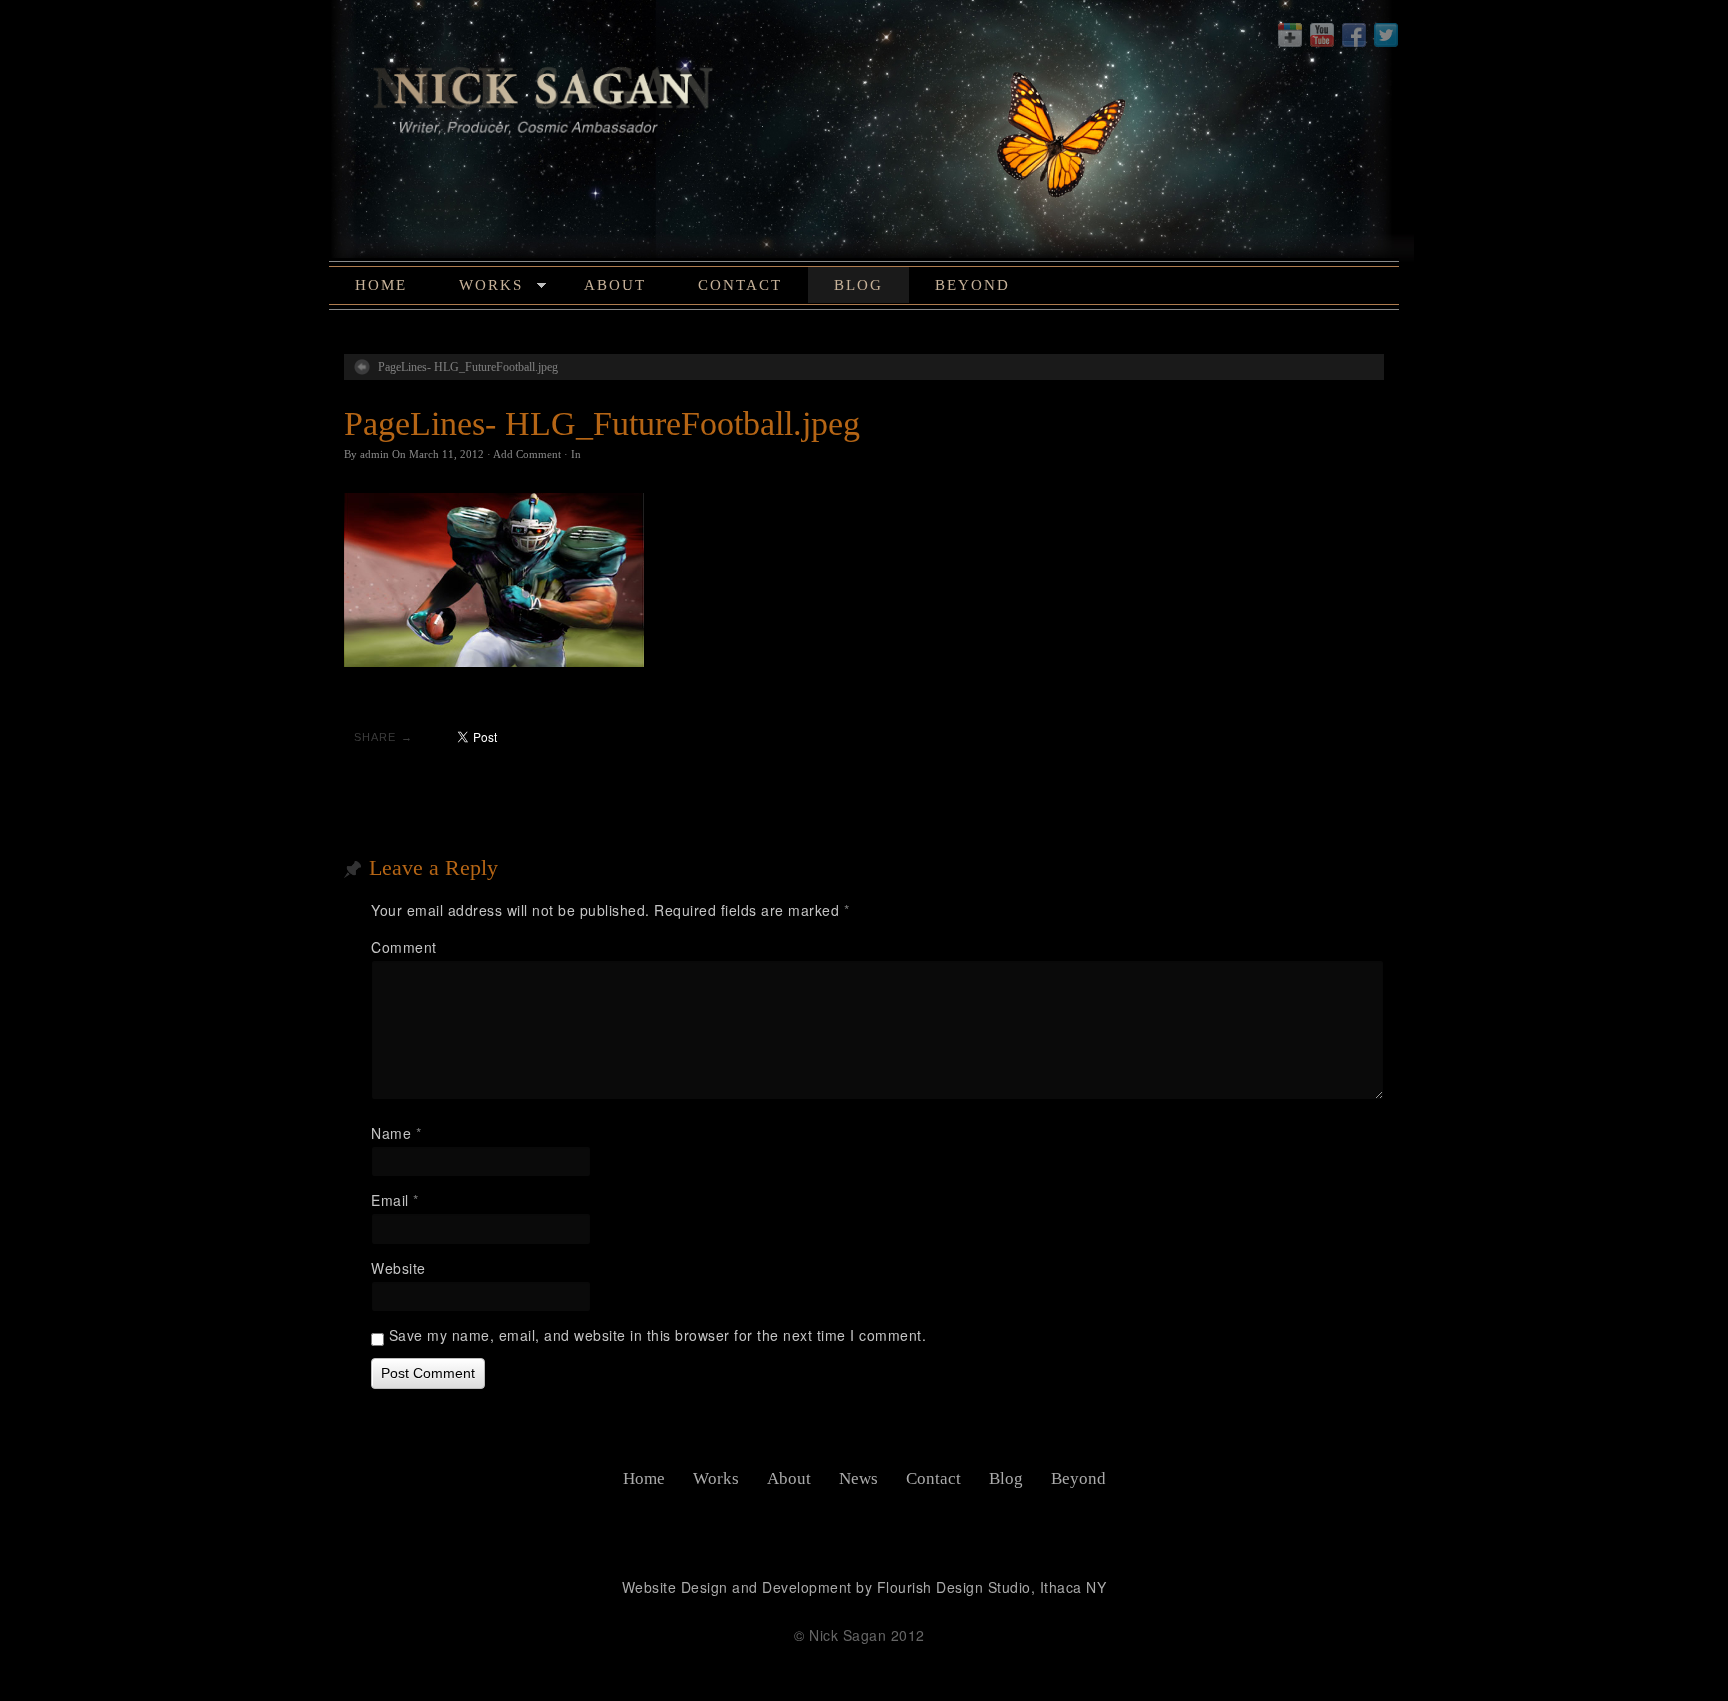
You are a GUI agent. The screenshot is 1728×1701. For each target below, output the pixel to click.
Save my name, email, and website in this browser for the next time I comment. (658, 1335)
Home (381, 285)
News (858, 1478)
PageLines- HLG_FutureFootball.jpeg (468, 367)
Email (395, 1200)
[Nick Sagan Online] (864, 133)
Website (398, 1268)
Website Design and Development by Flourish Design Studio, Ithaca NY (864, 1587)
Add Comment (527, 454)
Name (396, 1133)
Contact (740, 285)
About (615, 285)
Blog (858, 285)
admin (374, 454)
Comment (404, 947)
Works (491, 285)
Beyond (972, 285)
